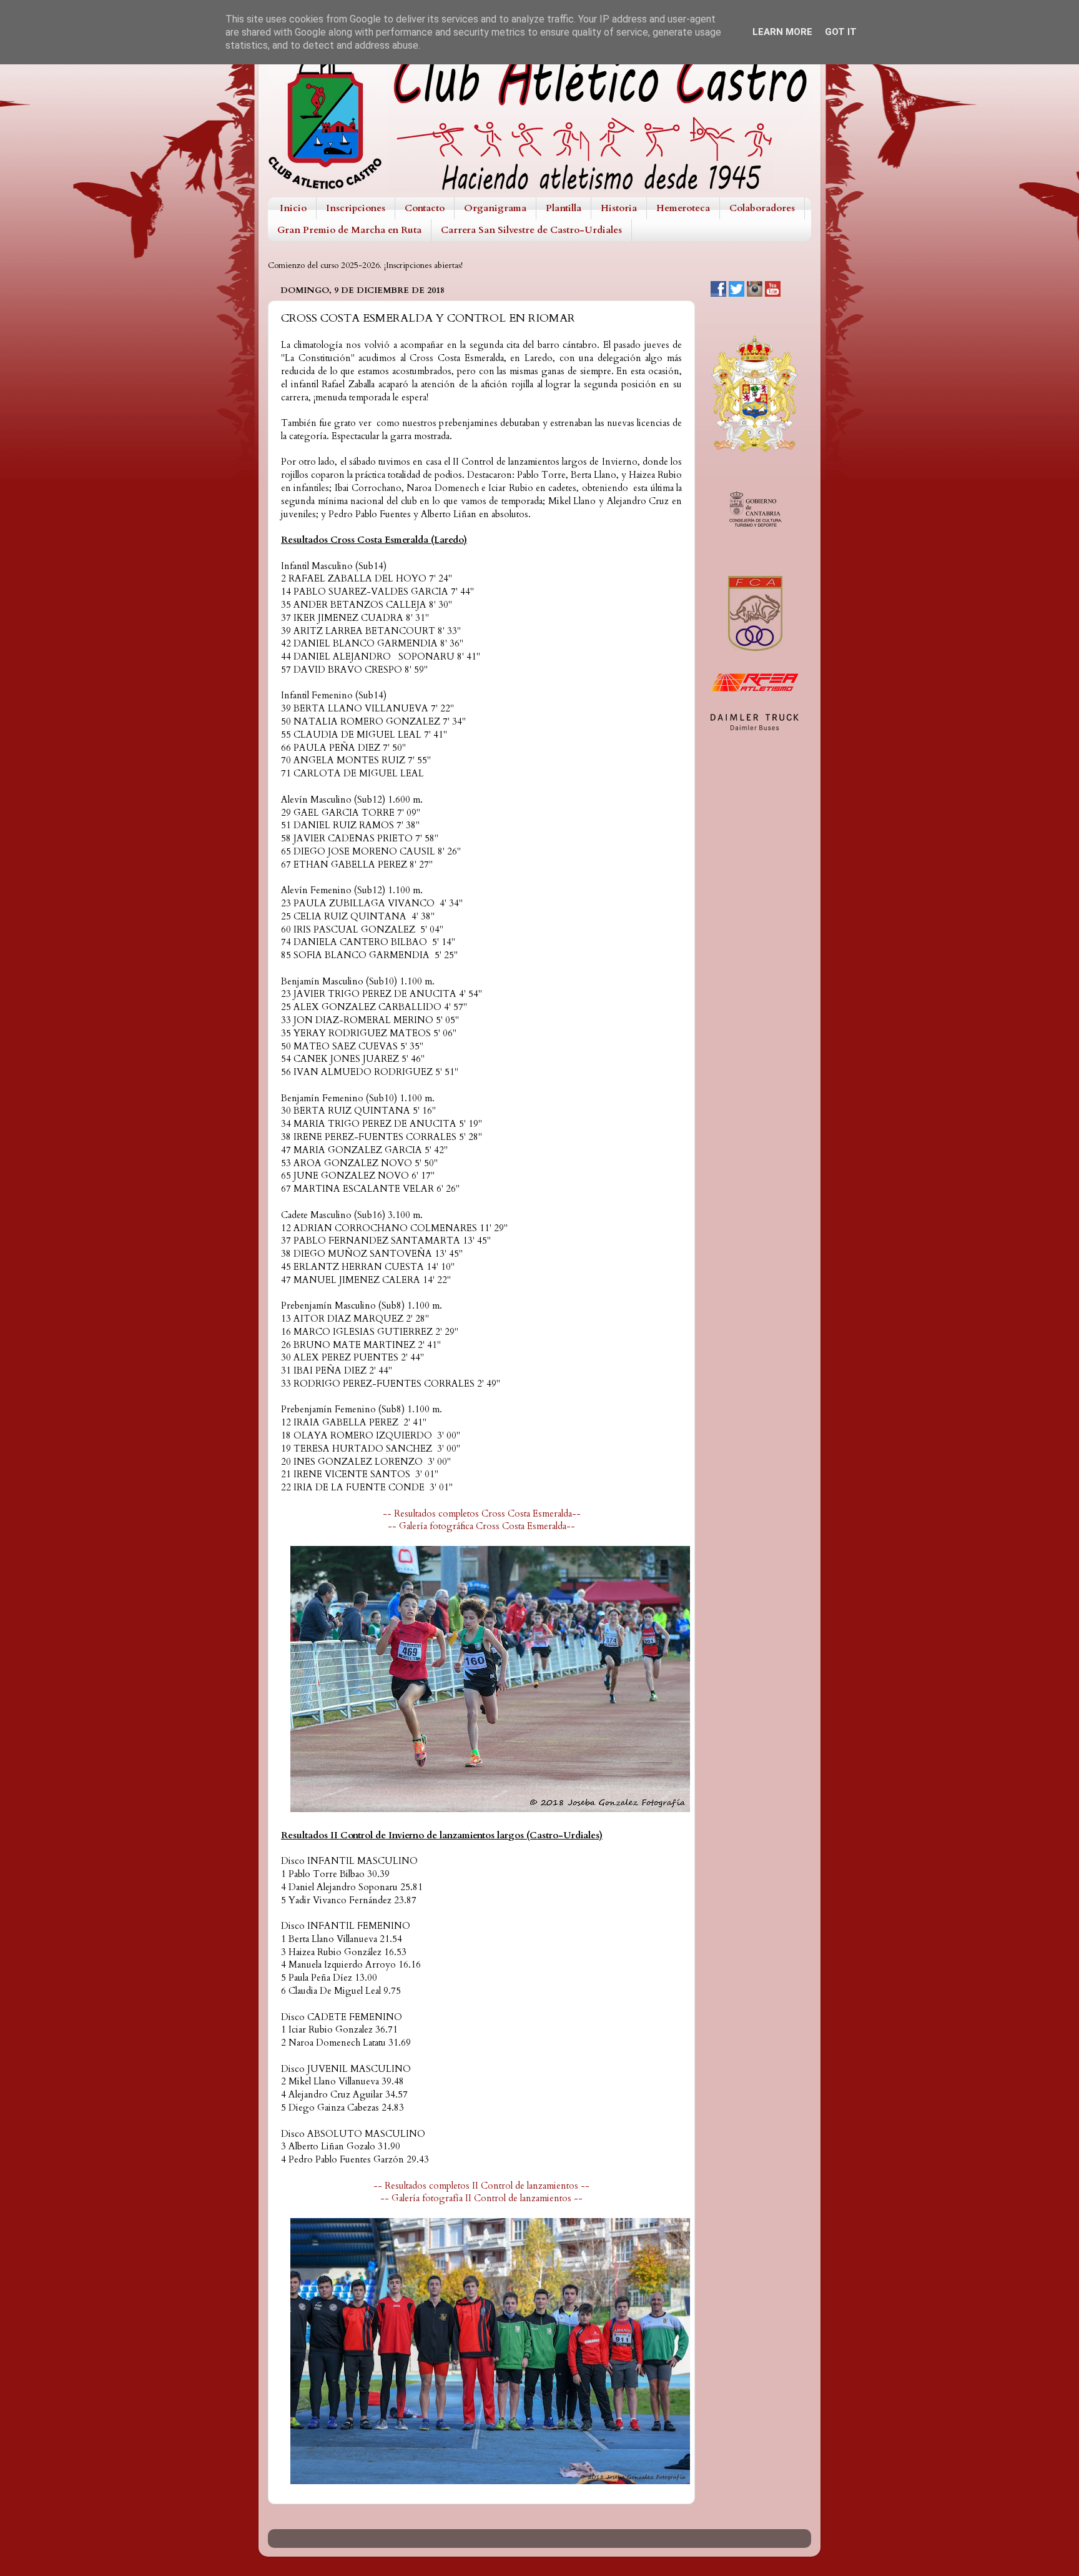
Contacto (425, 208)
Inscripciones (356, 208)
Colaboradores (762, 208)
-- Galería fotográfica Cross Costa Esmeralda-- (481, 1526)
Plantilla (564, 208)
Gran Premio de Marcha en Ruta (349, 230)
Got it (841, 32)
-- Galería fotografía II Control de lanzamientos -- (481, 2198)
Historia (619, 208)
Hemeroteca (683, 208)
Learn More (782, 32)
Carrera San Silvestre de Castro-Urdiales (531, 230)
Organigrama (495, 208)
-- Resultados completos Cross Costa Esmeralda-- (482, 1513)
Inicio (293, 208)
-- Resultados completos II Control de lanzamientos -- (481, 2186)
